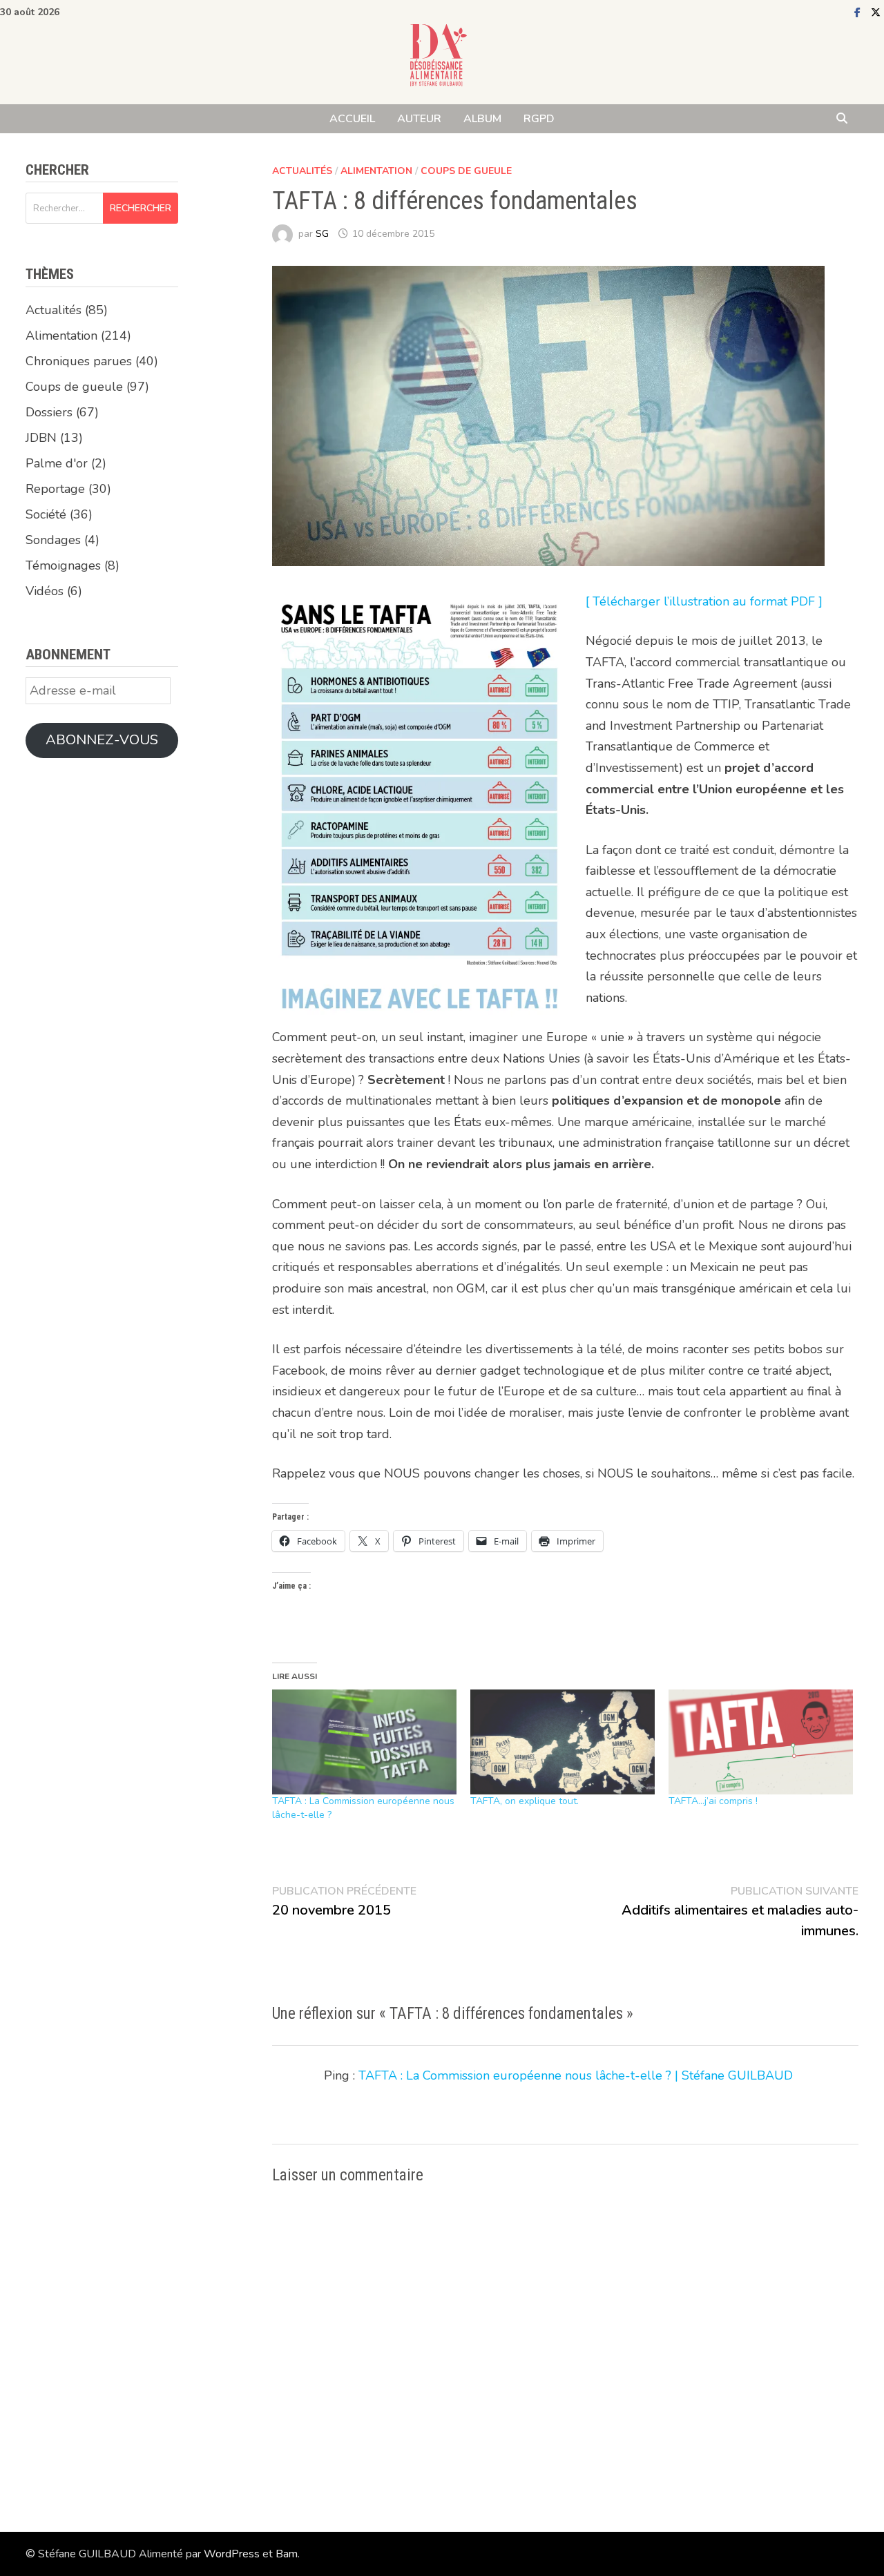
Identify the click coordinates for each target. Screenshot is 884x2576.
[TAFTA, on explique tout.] (563, 1742)
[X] (876, 12)
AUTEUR (419, 119)
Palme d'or (57, 463)
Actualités (302, 171)
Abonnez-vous (102, 740)
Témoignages (63, 565)
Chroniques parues (79, 361)
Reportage (55, 489)
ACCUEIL (352, 119)
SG (322, 234)
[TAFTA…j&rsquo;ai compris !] (761, 1742)
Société (46, 514)
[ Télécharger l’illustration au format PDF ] (704, 601)
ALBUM (482, 119)
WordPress (232, 2554)
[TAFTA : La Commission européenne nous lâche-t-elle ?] (364, 1742)
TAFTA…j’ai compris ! (713, 1801)
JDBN (41, 438)
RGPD (539, 119)
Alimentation (376, 171)
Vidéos (45, 591)
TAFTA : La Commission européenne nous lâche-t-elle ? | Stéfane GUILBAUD (576, 2075)
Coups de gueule (466, 171)
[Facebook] (859, 12)
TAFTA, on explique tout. (525, 1801)
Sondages (53, 540)
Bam (287, 2554)
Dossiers (49, 412)
